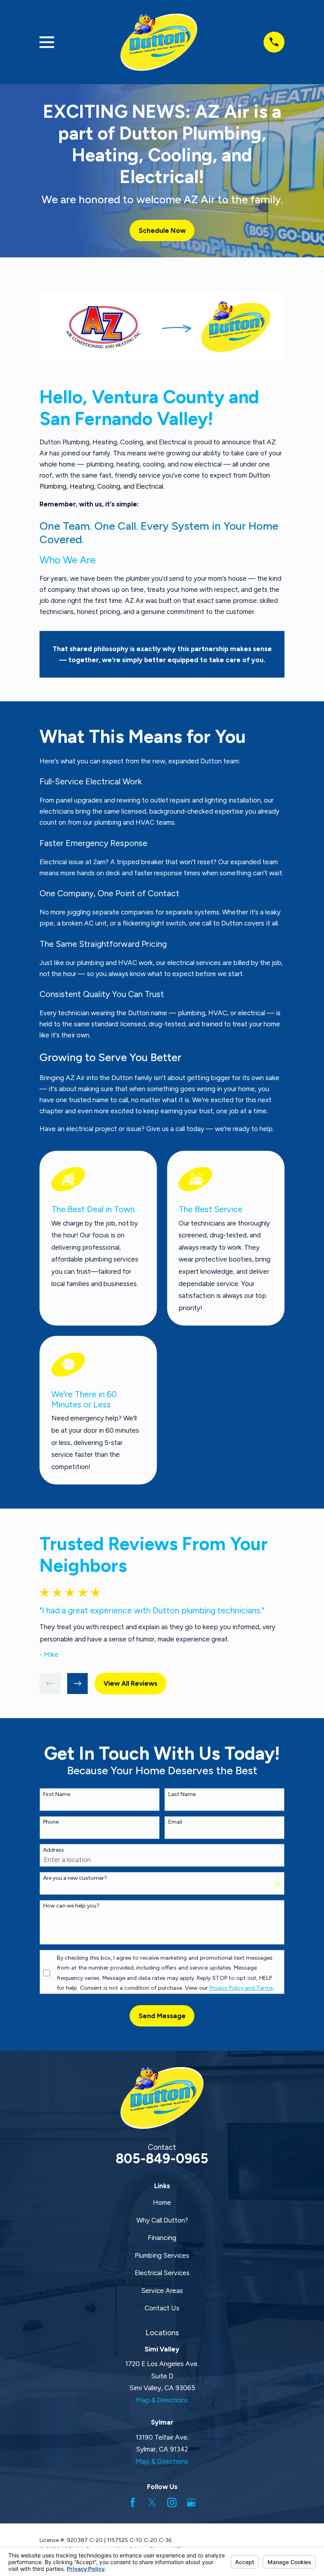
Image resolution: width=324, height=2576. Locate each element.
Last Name (182, 1794)
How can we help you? (71, 1906)
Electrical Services (162, 2273)
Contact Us (162, 2308)
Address (54, 1850)
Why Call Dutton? (162, 2220)
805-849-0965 (162, 2159)
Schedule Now (162, 230)
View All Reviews (130, 1683)
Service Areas (162, 2291)
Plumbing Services (162, 2255)
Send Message (162, 2016)
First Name (57, 1794)
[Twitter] (152, 2502)
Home (162, 2202)
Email (175, 1822)
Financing (162, 2238)
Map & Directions (162, 2400)
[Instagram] (172, 2502)
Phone (51, 1822)
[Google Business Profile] (191, 2502)
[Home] (159, 42)
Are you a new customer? (75, 1878)
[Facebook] (133, 2502)
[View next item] (78, 1684)
